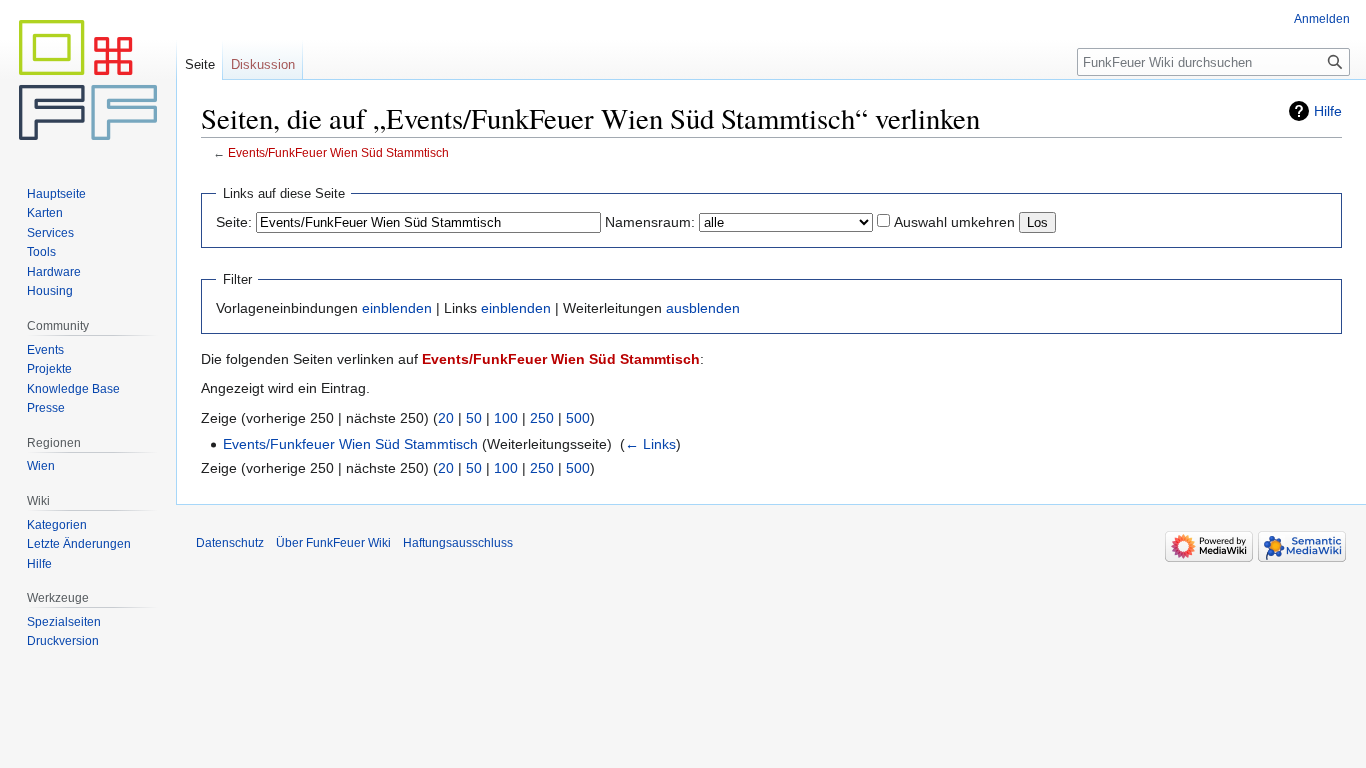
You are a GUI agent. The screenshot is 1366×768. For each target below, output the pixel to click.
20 (446, 418)
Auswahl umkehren (954, 222)
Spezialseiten (64, 622)
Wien (41, 466)
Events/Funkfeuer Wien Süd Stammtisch (350, 444)
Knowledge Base (73, 389)
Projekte (49, 369)
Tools (41, 252)
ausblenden (703, 308)
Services (50, 233)
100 (506, 418)
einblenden (397, 308)
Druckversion (63, 641)
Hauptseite (56, 194)
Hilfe (1328, 111)
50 (474, 418)
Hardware (54, 272)
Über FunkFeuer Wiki (333, 543)
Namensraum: (650, 222)
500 (578, 418)
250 (542, 418)
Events (45, 350)
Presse (46, 408)
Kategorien (57, 525)
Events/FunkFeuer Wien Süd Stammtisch (338, 152)
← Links (650, 444)
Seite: (234, 222)
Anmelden (1322, 19)
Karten (45, 213)
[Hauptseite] (88, 80)
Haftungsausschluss (458, 543)
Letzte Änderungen (79, 544)
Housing (50, 291)
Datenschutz (230, 543)
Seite (200, 64)
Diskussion (263, 64)
